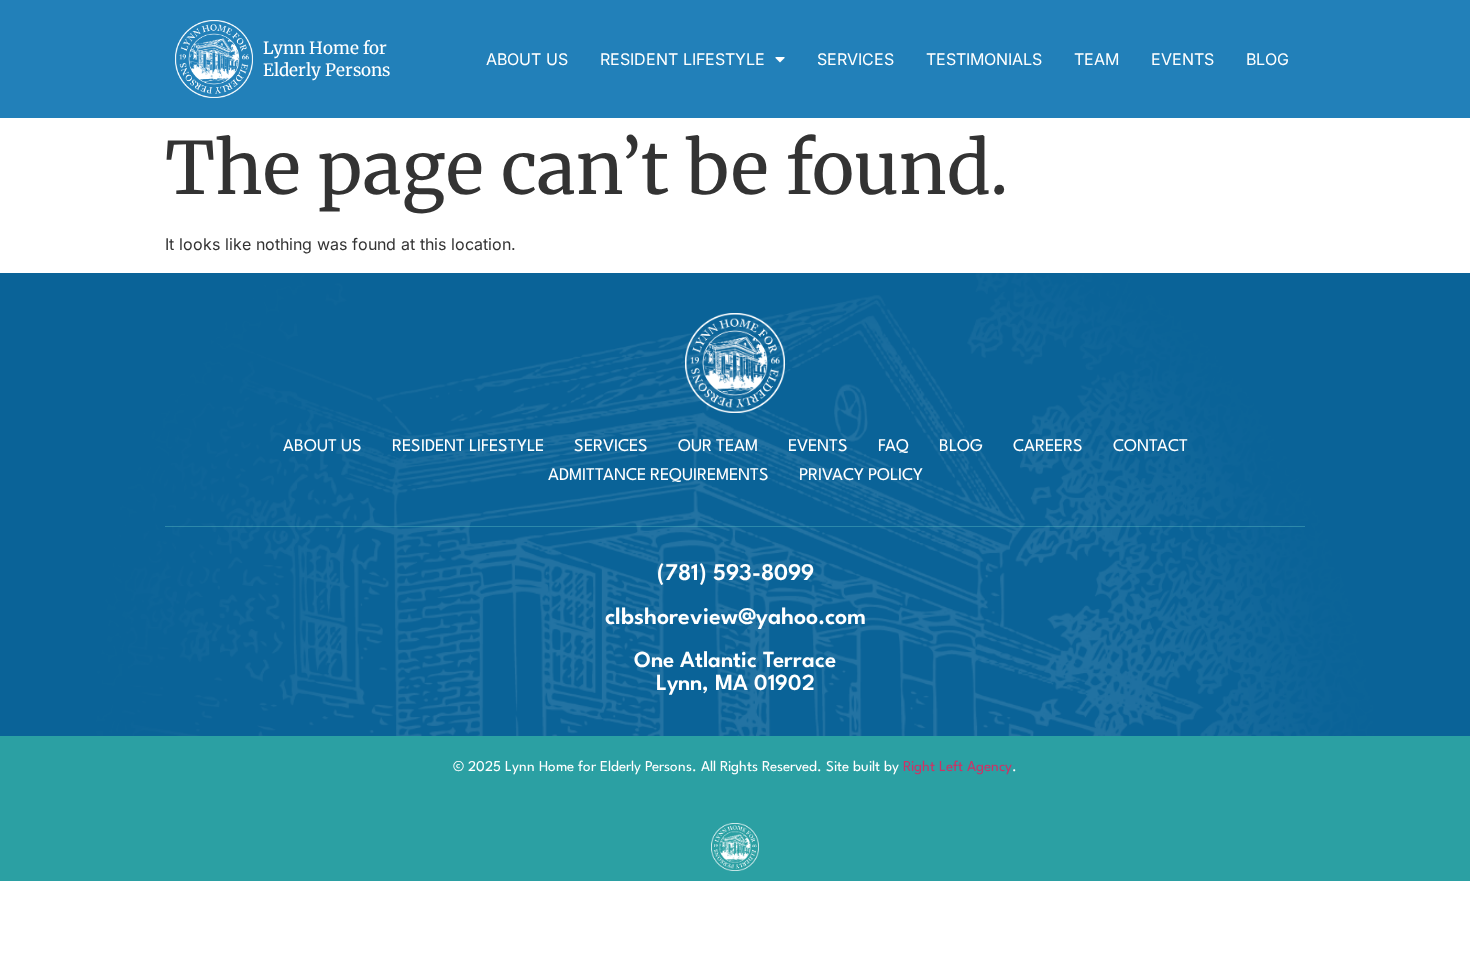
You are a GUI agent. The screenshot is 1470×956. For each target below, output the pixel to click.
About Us (527, 59)
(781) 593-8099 (735, 574)
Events (1182, 59)
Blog (1267, 59)
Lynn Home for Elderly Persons (326, 59)
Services (855, 59)
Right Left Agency (957, 767)
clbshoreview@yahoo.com (735, 618)
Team (1096, 59)
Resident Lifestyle (682, 59)
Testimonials (984, 59)
